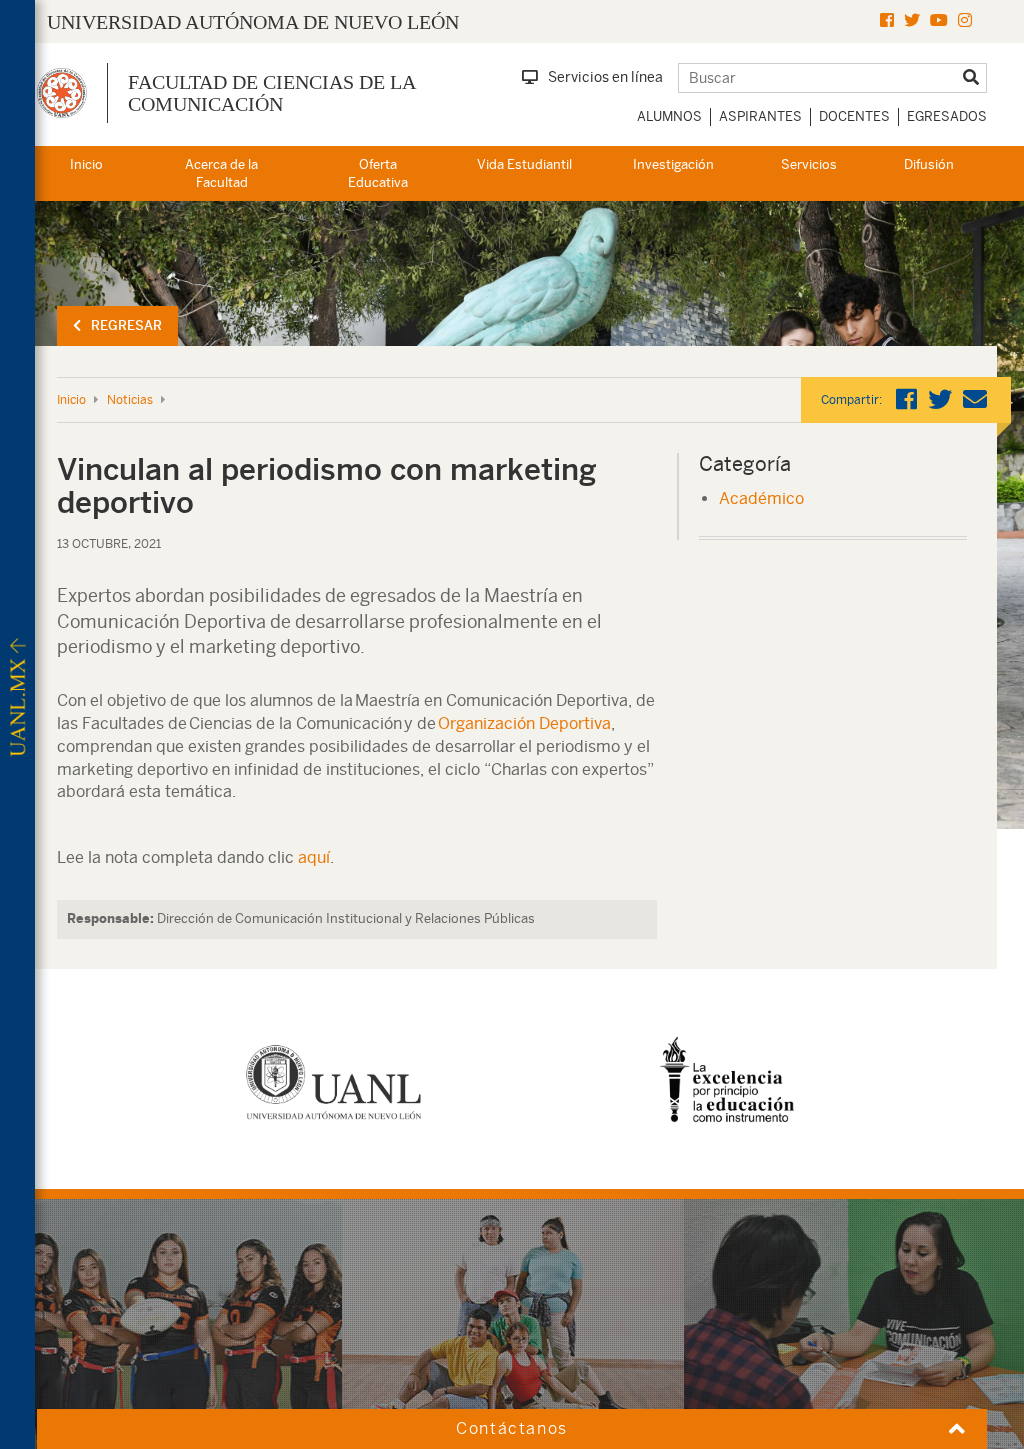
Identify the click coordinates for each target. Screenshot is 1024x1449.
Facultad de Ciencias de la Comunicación (271, 93)
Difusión (929, 164)
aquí (314, 857)
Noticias (130, 400)
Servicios (809, 164)
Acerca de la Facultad (221, 174)
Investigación (673, 164)
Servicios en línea (605, 77)
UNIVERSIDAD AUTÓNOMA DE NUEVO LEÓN (253, 22)
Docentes (854, 116)
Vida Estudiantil (524, 164)
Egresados (947, 116)
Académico (761, 498)
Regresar (126, 325)
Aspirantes (760, 116)
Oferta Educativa (378, 174)
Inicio (86, 164)
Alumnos (669, 116)
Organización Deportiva (524, 723)
